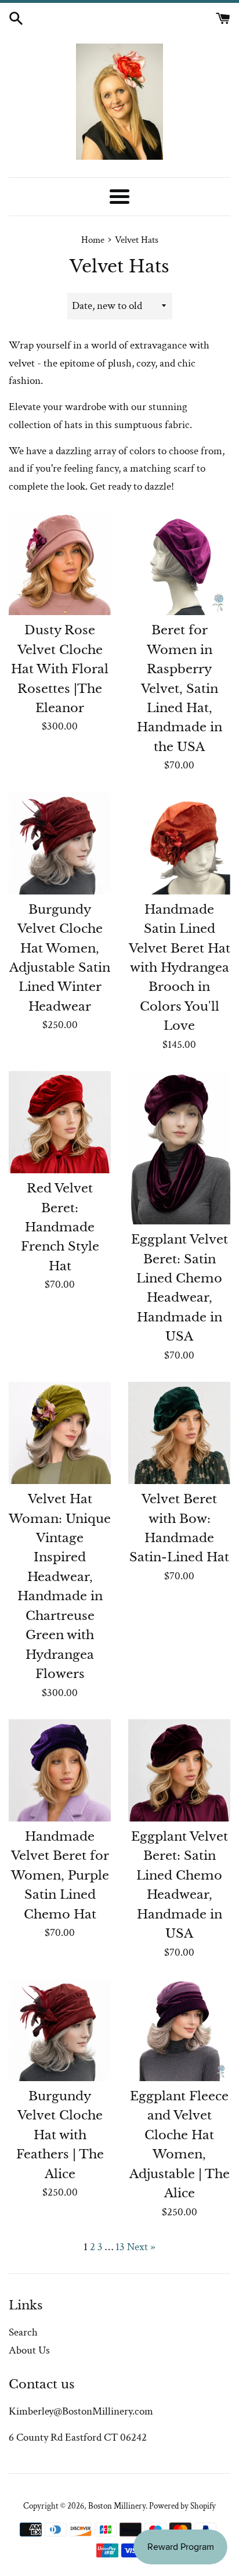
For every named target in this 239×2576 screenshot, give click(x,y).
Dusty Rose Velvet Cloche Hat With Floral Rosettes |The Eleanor (60, 669)
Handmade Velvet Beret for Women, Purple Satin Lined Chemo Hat (60, 1876)
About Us (29, 2350)
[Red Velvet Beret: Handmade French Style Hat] (60, 1122)
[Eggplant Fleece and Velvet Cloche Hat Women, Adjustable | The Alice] (179, 2030)
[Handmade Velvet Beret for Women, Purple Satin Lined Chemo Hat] (60, 1770)
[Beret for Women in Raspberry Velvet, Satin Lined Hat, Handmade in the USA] (179, 564)
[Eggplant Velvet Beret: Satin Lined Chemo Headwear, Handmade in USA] (179, 1148)
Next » (141, 2247)
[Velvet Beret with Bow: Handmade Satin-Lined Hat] (179, 1433)
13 (120, 2247)
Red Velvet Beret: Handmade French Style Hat (60, 1227)
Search (23, 2332)
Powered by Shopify (182, 2506)
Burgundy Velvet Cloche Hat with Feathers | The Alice (60, 2135)
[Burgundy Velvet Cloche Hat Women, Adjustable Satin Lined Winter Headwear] (60, 843)
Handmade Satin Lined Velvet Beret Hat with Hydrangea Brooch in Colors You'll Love (180, 968)
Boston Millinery (117, 2506)
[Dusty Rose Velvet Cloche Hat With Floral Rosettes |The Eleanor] (60, 564)
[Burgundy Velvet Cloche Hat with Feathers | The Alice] (60, 2030)
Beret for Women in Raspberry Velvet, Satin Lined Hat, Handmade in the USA (180, 689)
